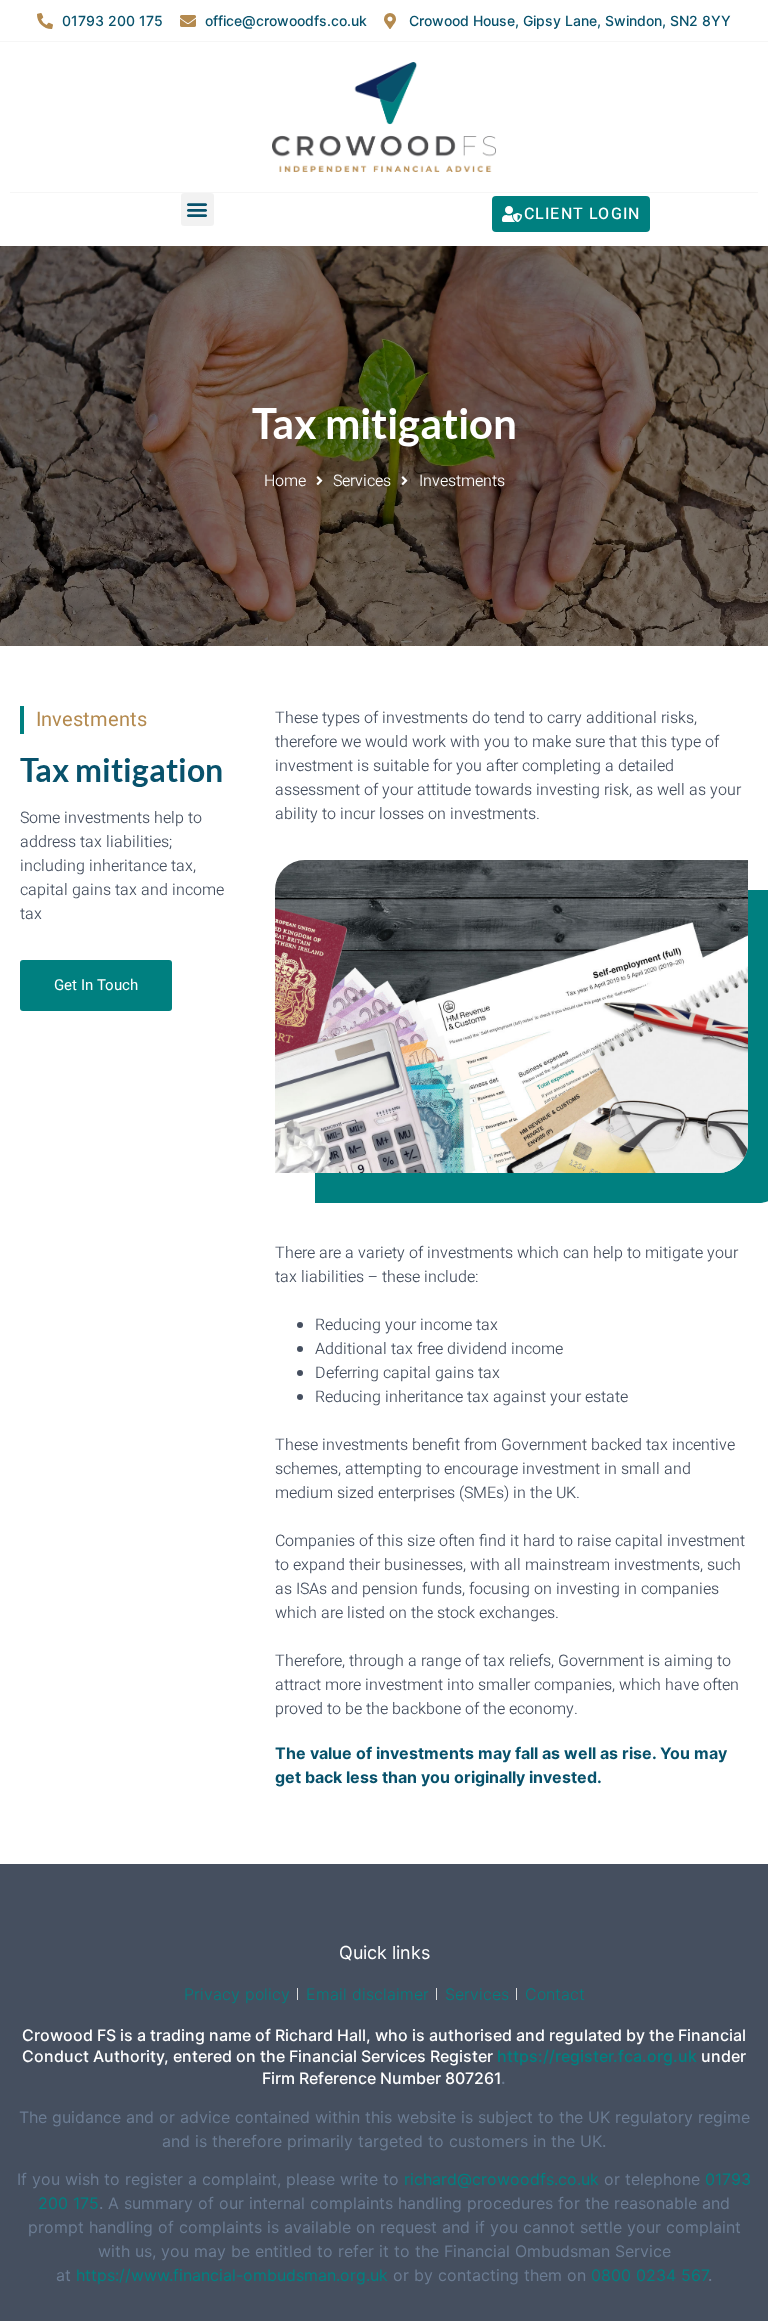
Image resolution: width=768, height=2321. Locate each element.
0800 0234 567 (649, 2275)
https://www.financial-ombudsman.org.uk (232, 2275)
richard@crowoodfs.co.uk (504, 2179)
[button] (197, 209)
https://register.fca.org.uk (597, 2056)
